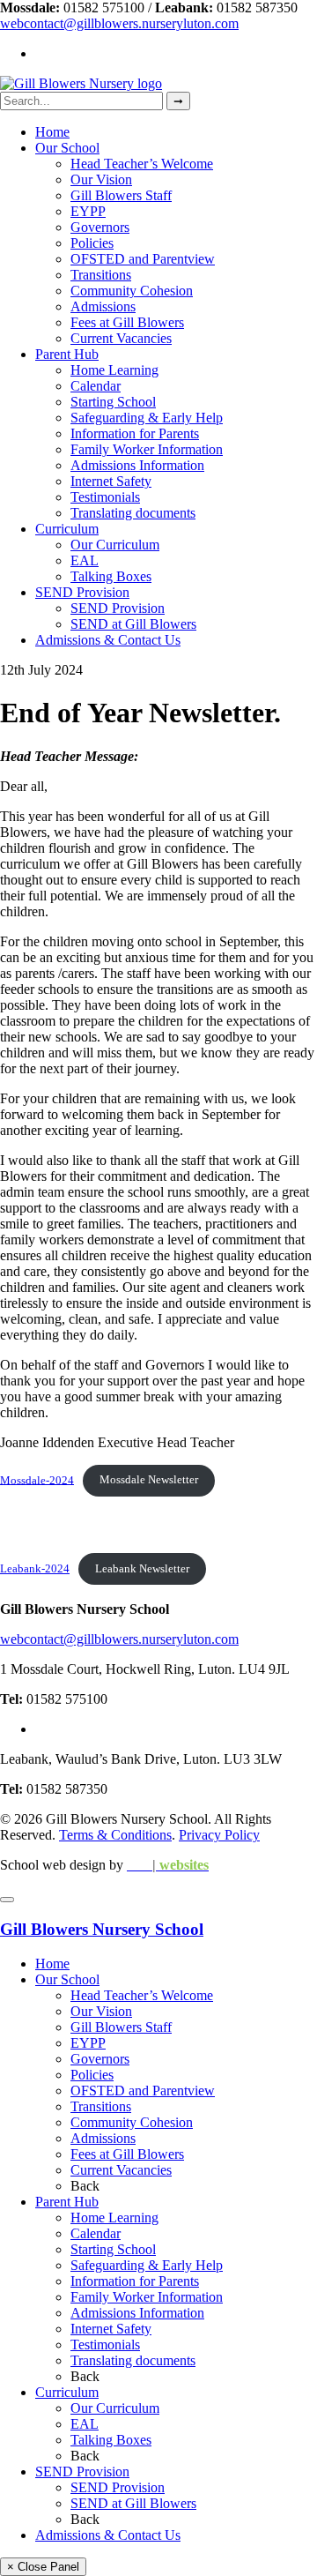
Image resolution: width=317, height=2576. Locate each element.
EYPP (88, 211)
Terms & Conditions (115, 1835)
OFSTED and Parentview (143, 259)
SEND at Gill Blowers (133, 624)
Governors (100, 227)
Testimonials (105, 497)
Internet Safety (111, 481)
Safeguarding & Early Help (147, 418)
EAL (85, 560)
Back (85, 2186)
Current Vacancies (121, 338)
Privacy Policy (219, 1835)
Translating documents (133, 513)
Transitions (101, 275)
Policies (92, 243)
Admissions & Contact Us (108, 640)
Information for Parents (135, 433)
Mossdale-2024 (37, 1480)
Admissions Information (137, 465)
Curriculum (67, 529)
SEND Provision (82, 592)
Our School (67, 148)
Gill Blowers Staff (121, 195)
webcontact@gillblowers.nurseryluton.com (119, 23)
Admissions (103, 306)
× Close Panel (43, 2567)
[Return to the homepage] (81, 83)
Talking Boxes (111, 576)
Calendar (96, 386)
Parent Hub (67, 354)
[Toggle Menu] (7, 1900)
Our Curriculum (115, 545)
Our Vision (101, 179)
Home (52, 132)
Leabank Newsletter (142, 1569)
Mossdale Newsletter (149, 1480)
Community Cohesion (132, 291)
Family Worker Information (147, 449)
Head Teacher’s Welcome (142, 164)
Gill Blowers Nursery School (102, 1929)
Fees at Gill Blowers (127, 322)
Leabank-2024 (35, 1569)
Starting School (113, 402)
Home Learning (114, 370)
